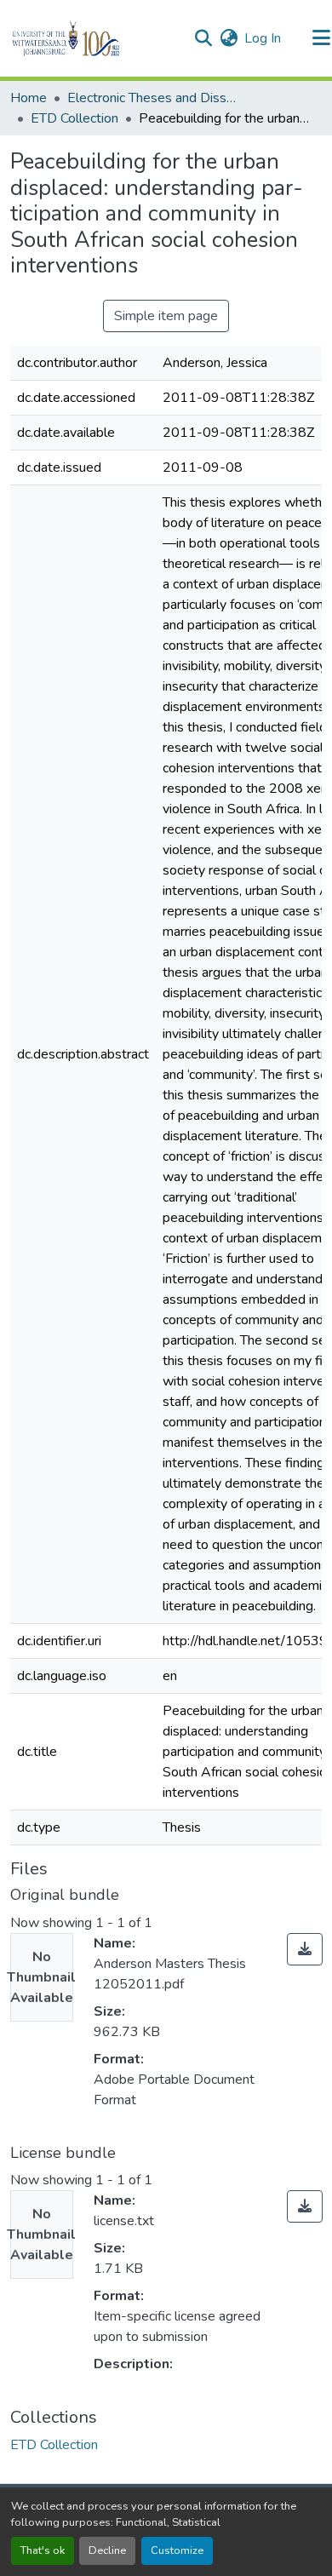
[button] (95, 38)
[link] (305, 1949)
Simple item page (166, 316)
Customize (177, 2550)
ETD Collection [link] (74, 118)
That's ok (43, 2550)
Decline (107, 2550)
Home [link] (29, 98)
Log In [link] (263, 38)
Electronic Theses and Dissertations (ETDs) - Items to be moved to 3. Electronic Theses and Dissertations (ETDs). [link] (152, 98)
